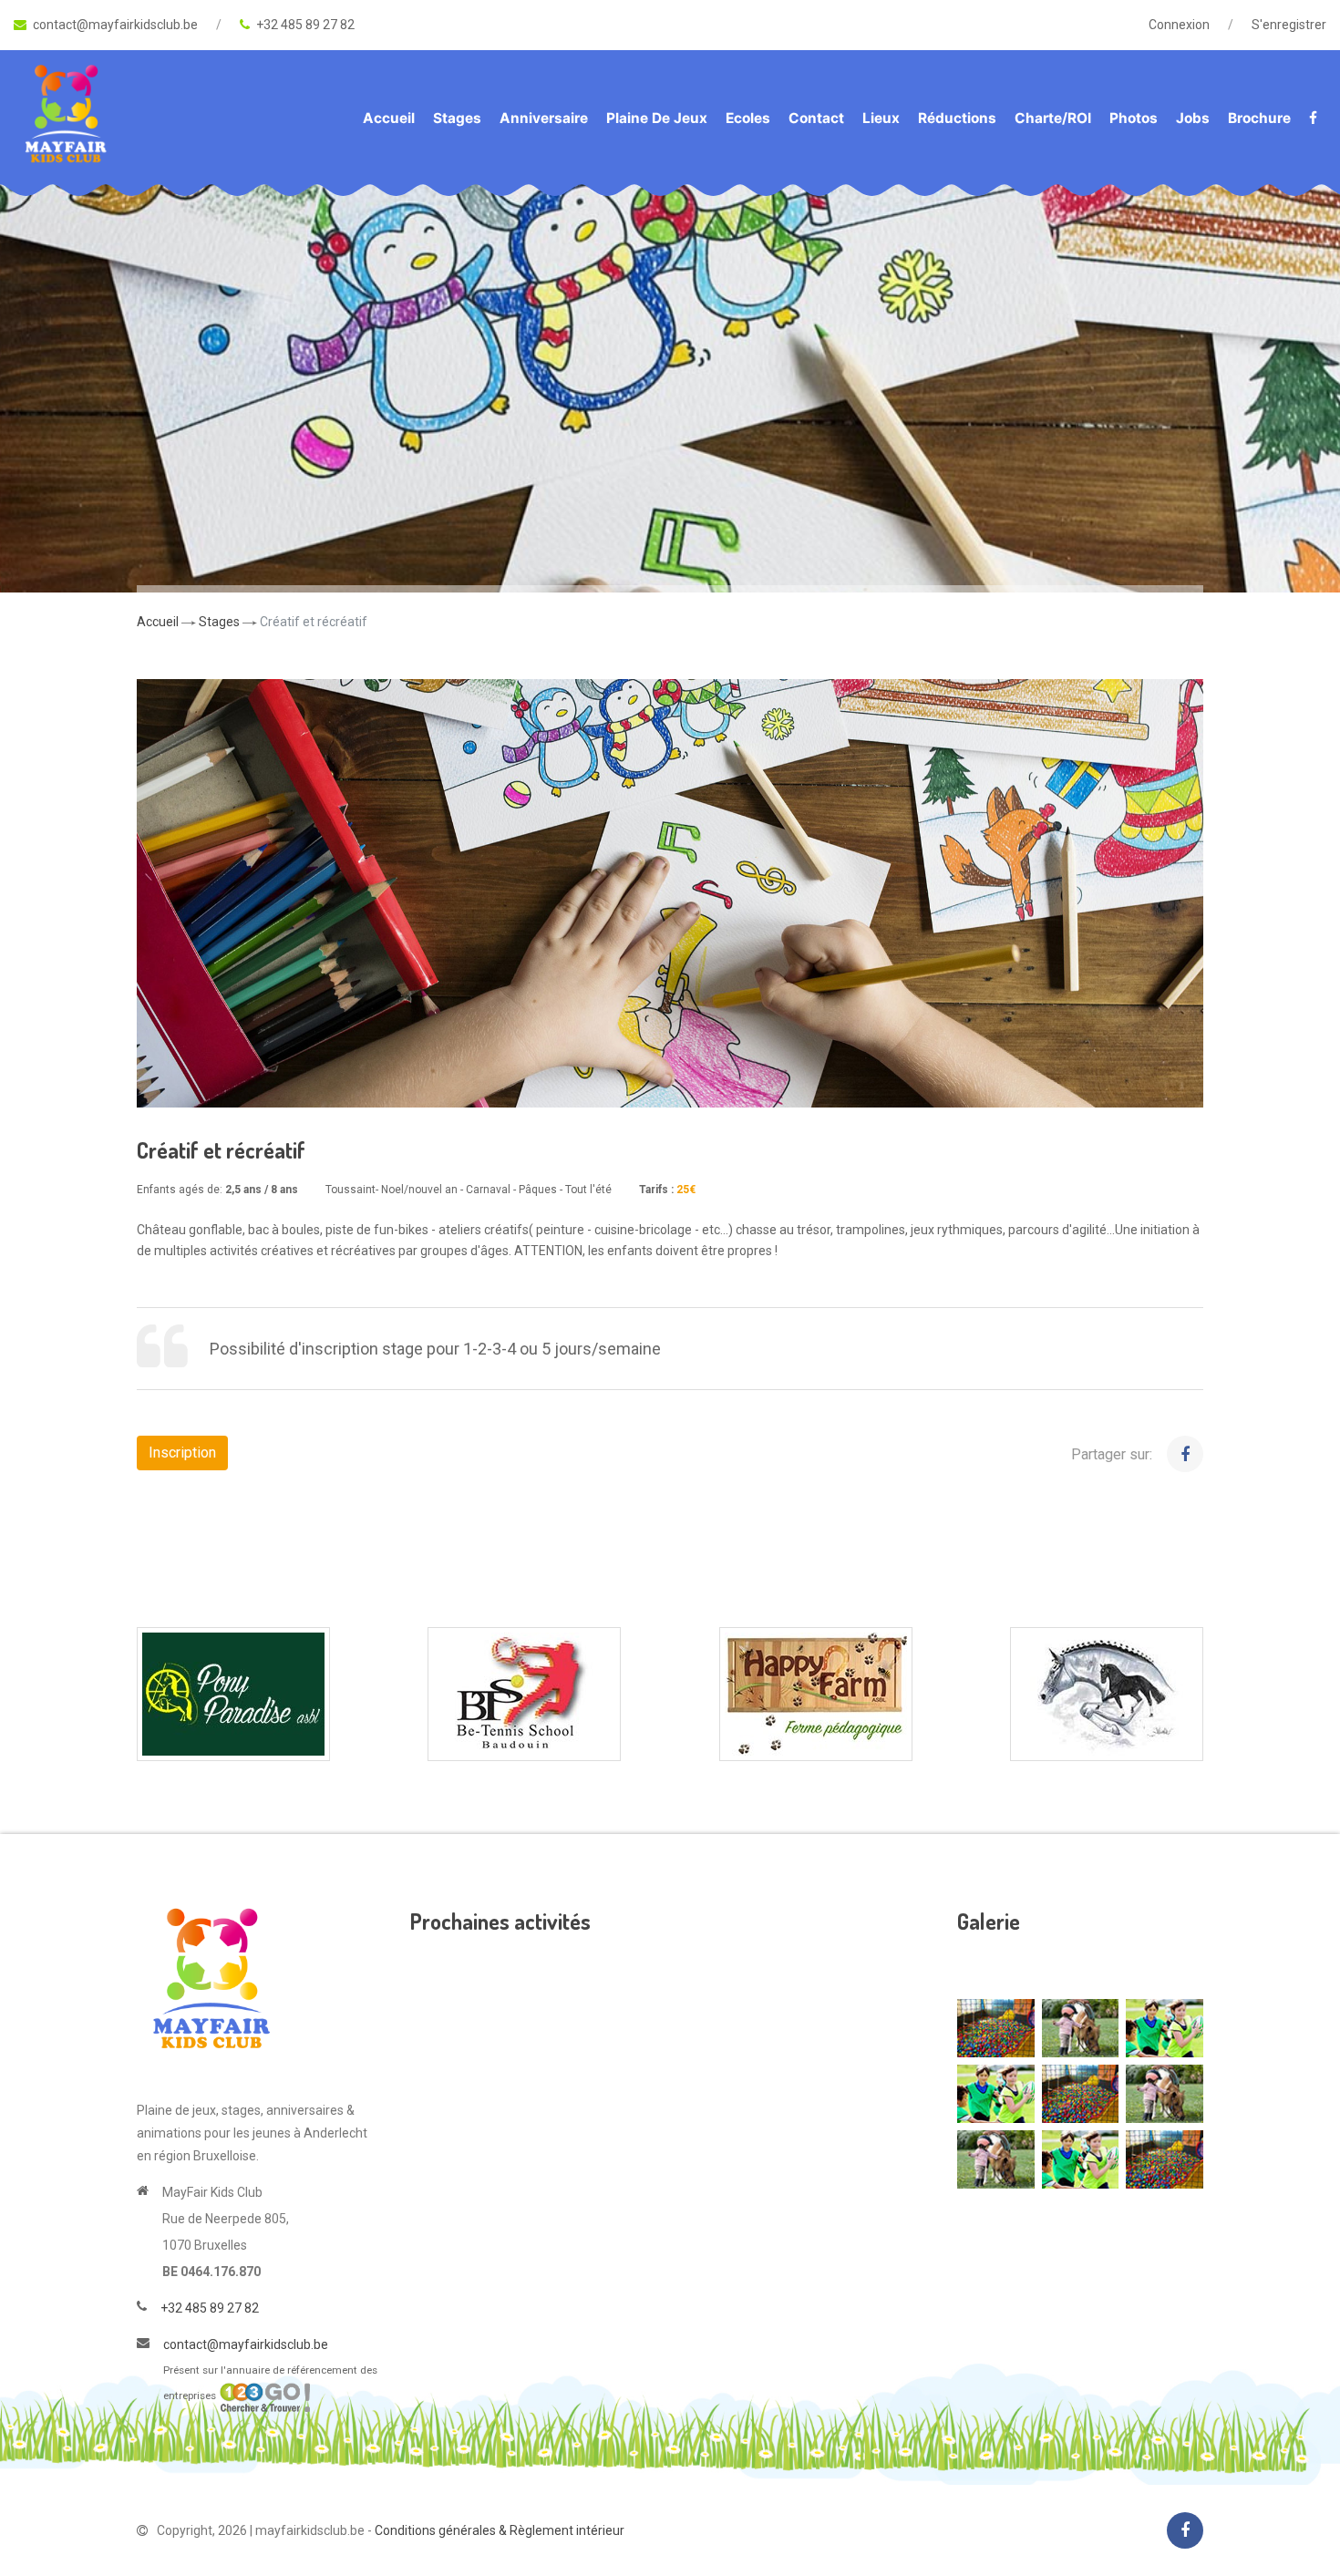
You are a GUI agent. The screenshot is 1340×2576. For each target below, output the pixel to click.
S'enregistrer (1289, 25)
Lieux (881, 118)
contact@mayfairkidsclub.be (115, 25)
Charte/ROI (1053, 118)
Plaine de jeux (657, 118)
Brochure (1259, 118)
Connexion (1179, 25)
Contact (816, 118)
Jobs (1193, 118)
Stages (457, 118)
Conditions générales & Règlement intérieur (500, 2530)
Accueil (389, 118)
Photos (1134, 118)
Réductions (957, 118)
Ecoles (748, 118)
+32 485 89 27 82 (305, 25)
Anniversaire (544, 118)
